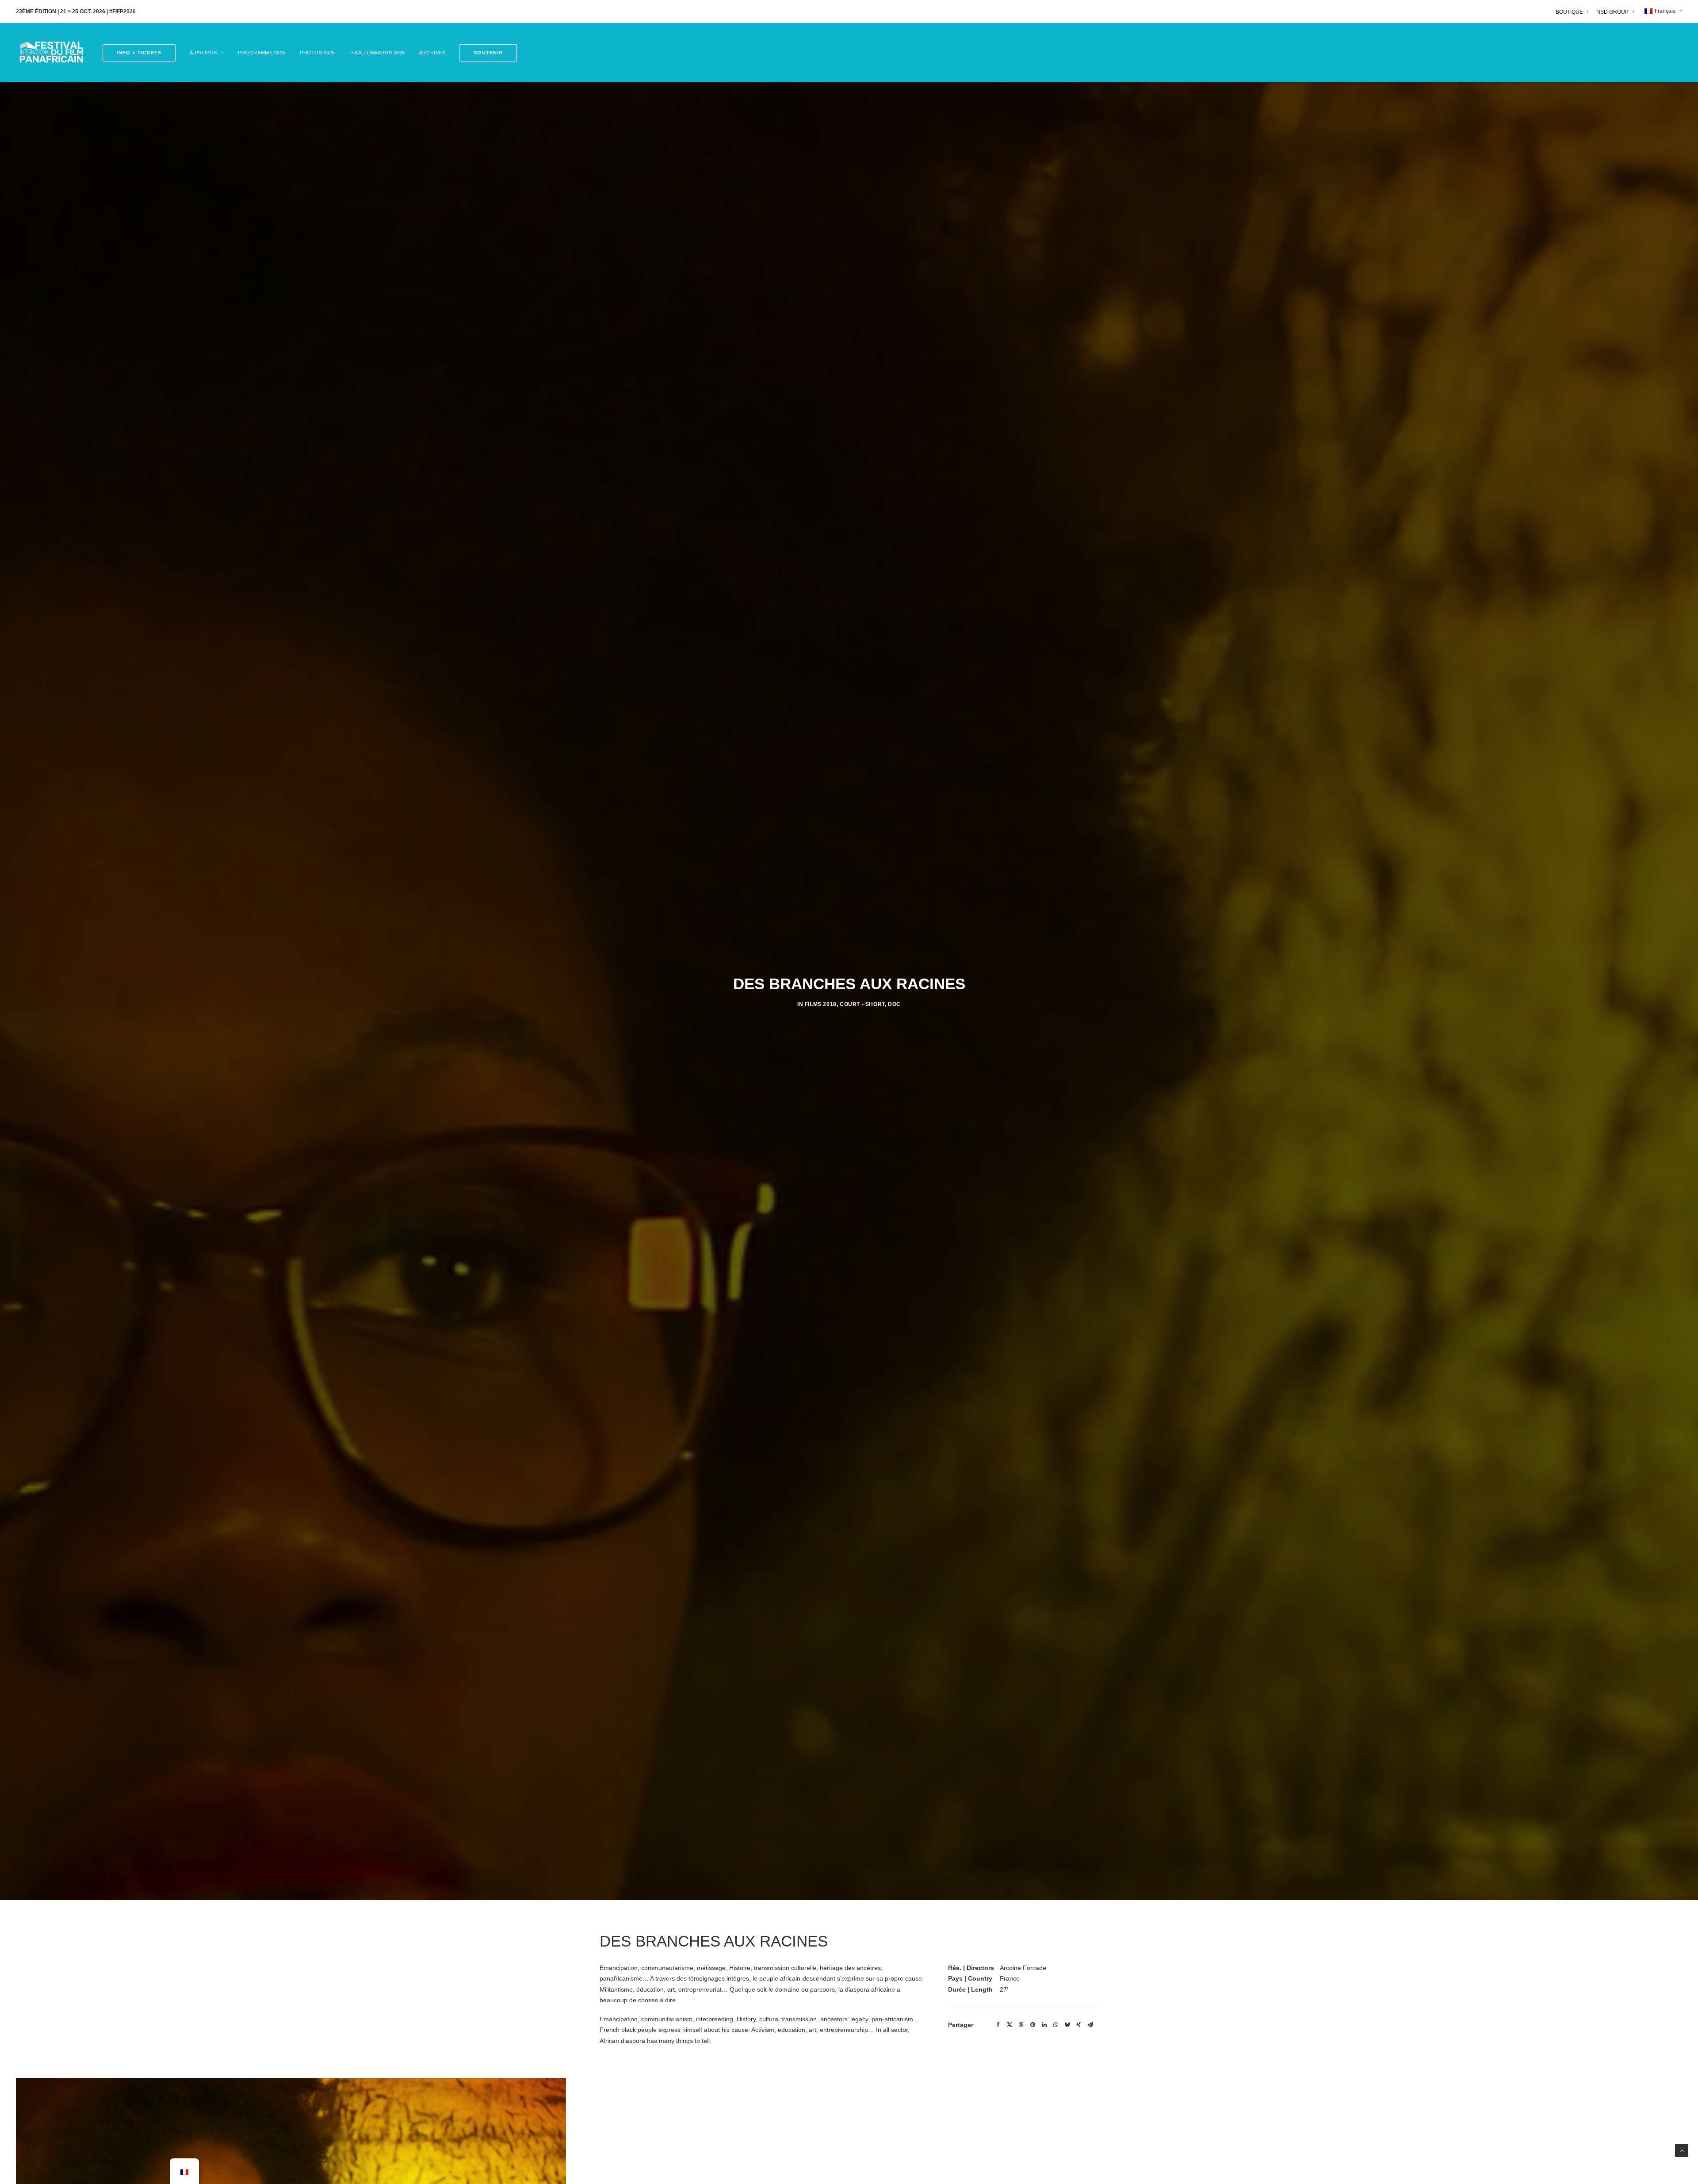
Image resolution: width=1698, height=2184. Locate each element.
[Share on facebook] (998, 2025)
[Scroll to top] (1682, 2150)
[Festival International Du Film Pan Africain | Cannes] (51, 53)
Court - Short (862, 1004)
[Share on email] (1090, 2025)
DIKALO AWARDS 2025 (377, 53)
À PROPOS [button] (203, 53)
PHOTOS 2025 (317, 53)
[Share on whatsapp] (1056, 2025)
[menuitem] (1574, 12)
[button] (485, 53)
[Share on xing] (1078, 2025)
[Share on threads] (1021, 2025)
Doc (894, 1004)
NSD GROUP (1612, 12)
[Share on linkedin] (1044, 2025)
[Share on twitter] (1010, 2025)
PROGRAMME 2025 (262, 53)
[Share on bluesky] (1067, 2025)
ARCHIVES (432, 53)
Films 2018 (821, 1004)
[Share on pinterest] (1033, 2025)
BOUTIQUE (1569, 12)
